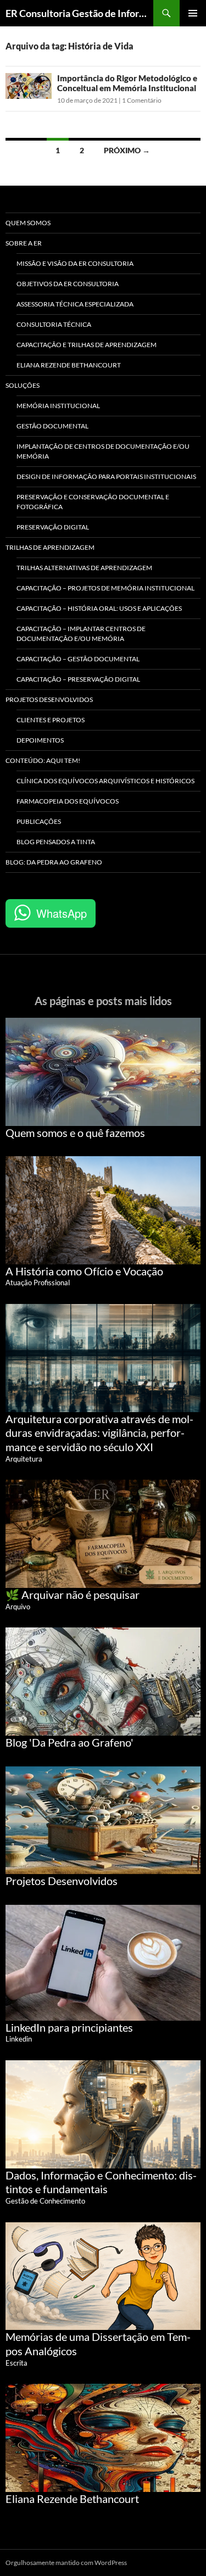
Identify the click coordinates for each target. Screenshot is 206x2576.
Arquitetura (24, 1459)
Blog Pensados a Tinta (56, 842)
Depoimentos (40, 740)
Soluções (23, 385)
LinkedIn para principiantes (69, 2027)
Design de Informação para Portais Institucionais (106, 476)
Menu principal (193, 13)
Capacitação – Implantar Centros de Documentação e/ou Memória (81, 634)
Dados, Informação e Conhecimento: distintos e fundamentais (101, 2182)
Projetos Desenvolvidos (49, 699)
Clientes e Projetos (51, 720)
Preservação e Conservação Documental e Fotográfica (93, 502)
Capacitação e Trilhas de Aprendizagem (87, 345)
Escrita (16, 2363)
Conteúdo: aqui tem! (43, 760)
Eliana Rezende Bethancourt (69, 365)
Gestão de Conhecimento (45, 2201)
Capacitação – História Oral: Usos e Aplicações (99, 608)
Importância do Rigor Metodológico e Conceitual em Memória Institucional (127, 83)
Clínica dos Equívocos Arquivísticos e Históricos (105, 781)
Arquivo (18, 1607)
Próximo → (127, 150)
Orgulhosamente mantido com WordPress (66, 2563)
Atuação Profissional (38, 1283)
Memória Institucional (58, 406)
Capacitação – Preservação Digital (78, 679)
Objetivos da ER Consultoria (68, 284)
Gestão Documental (52, 426)
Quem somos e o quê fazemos (75, 1133)
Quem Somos (28, 223)
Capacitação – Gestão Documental (78, 659)
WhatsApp (62, 913)
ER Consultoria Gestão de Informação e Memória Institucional (79, 13)
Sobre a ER (24, 243)
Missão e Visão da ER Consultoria (75, 263)
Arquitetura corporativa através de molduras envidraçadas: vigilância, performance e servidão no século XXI (99, 1433)
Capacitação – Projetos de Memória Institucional (105, 588)
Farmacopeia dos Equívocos (68, 801)
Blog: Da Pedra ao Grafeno (54, 862)
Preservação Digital (53, 527)
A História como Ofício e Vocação (84, 1271)
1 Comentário (142, 100)
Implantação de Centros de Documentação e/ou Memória (103, 451)
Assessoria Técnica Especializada (75, 304)
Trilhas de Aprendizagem (50, 547)
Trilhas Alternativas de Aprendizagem (84, 568)
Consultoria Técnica (54, 324)
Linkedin (19, 2039)
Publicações (39, 821)
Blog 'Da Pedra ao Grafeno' (69, 1742)
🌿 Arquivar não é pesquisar (73, 1594)
